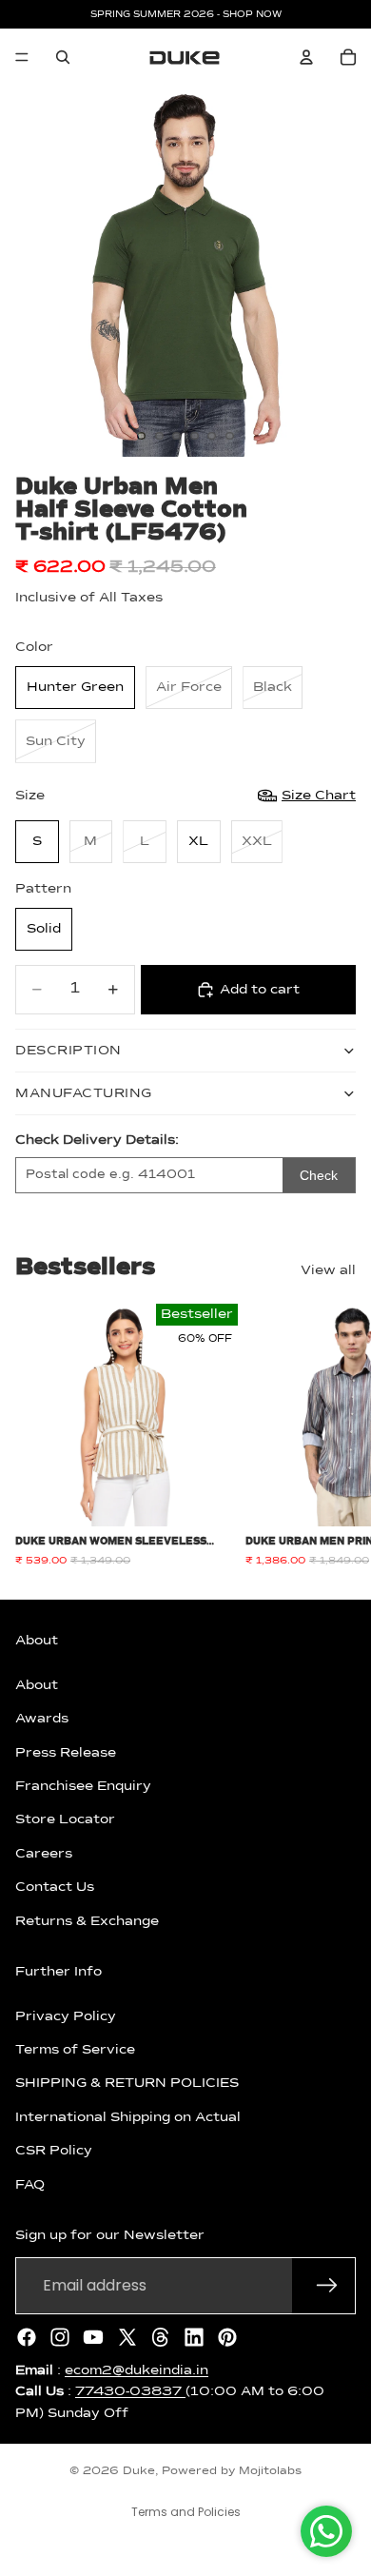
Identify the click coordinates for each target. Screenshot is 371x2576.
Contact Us (55, 1887)
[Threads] (161, 2337)
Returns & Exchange (87, 1921)
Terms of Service (75, 2050)
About (37, 1685)
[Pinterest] (227, 2337)
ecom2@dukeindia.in (137, 2370)
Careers (44, 1854)
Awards (42, 1719)
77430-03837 (130, 2391)
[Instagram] (60, 2337)
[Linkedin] (194, 2337)
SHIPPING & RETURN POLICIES (127, 2084)
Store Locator (65, 1820)
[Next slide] (335, 1436)
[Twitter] (127, 2337)
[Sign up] (327, 2286)
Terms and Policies (186, 2512)
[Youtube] (93, 2337)
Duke (139, 2471)
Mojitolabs (270, 2471)
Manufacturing (84, 1093)
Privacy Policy (66, 2016)
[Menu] (22, 57)
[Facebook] (27, 2337)
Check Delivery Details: (97, 1140)
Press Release (66, 1753)
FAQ (30, 2185)
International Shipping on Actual (128, 2117)
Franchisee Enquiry (83, 1786)
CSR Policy (54, 2152)
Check (319, 1175)
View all (328, 1270)
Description (68, 1051)
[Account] (306, 57)
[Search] (63, 57)
